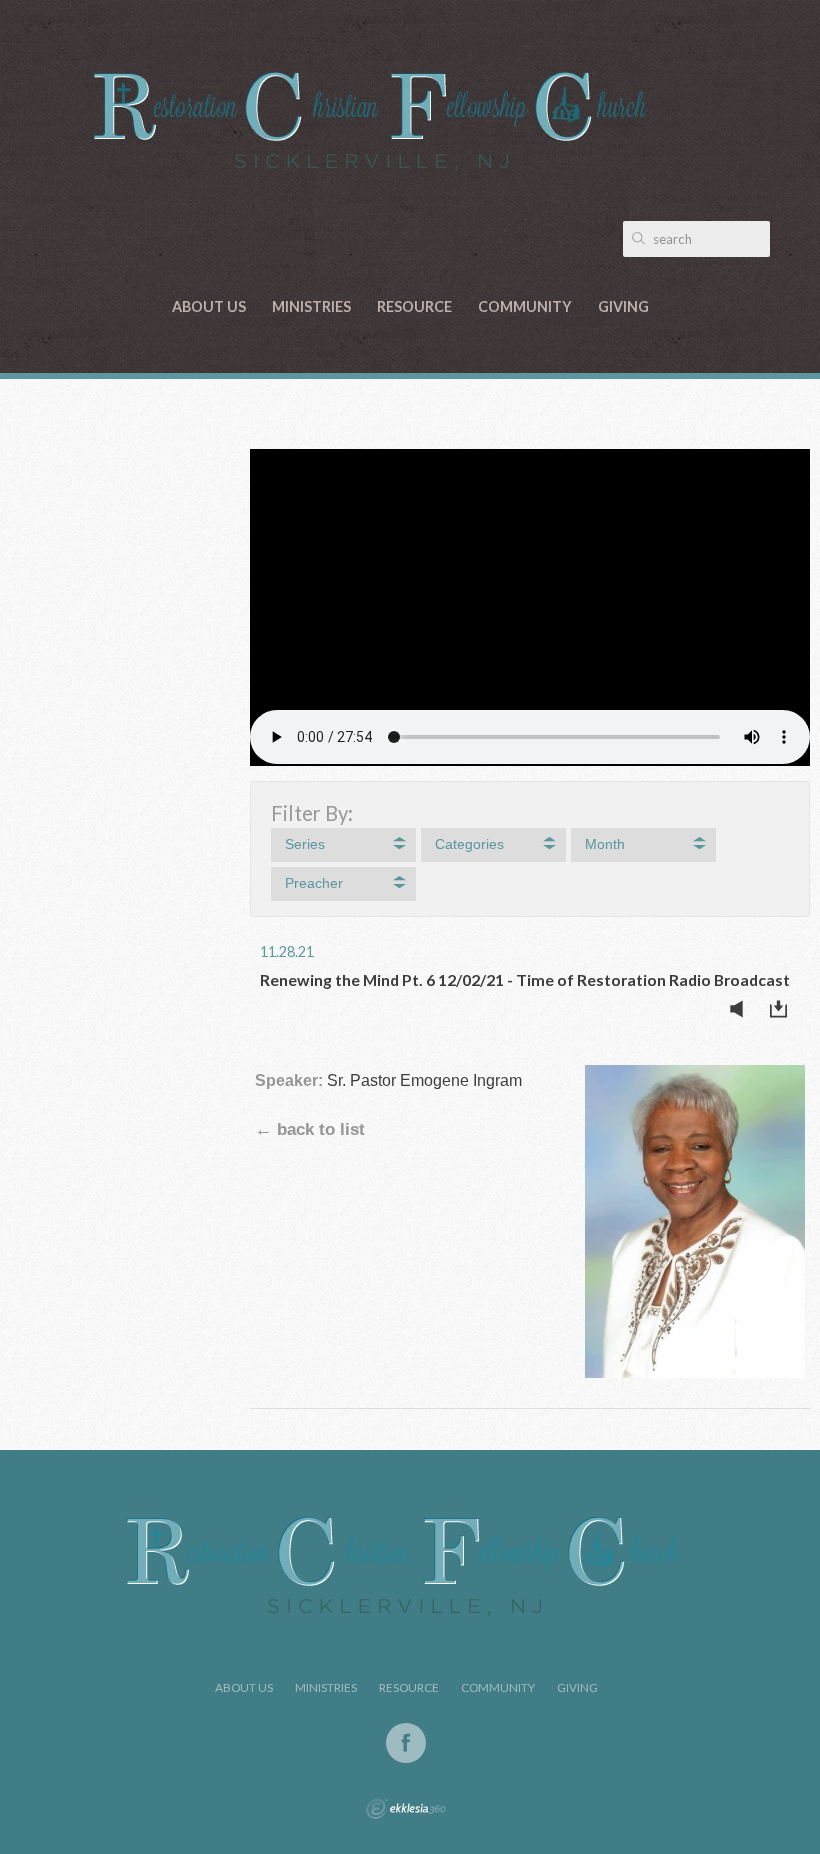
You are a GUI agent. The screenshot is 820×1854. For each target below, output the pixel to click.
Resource (414, 306)
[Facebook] (406, 1743)
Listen (742, 1009)
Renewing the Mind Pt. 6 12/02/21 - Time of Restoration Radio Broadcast (525, 979)
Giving (623, 306)
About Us (209, 306)
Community (525, 306)
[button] (343, 845)
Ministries (311, 306)
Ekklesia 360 (406, 1809)
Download (784, 1009)
